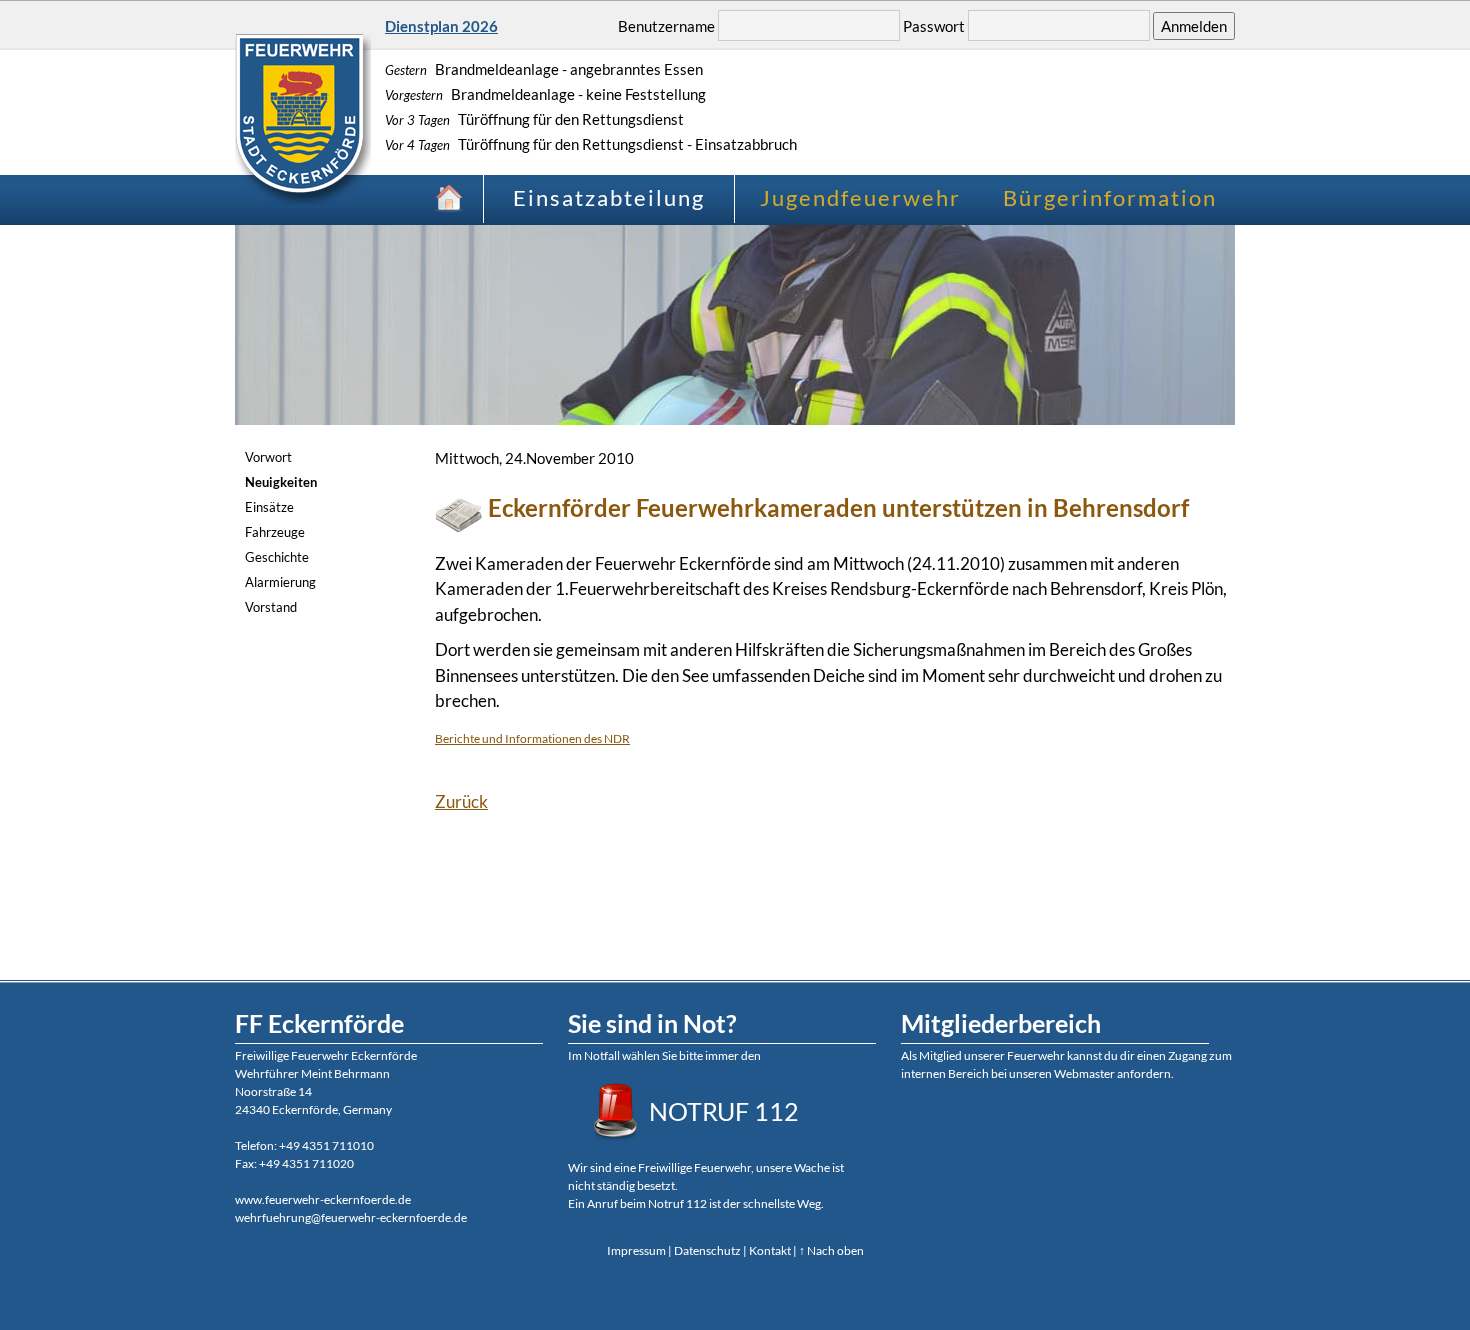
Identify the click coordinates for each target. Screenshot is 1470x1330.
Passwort (934, 26)
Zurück (461, 801)
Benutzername (666, 26)
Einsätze (269, 507)
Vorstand (271, 607)
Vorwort (268, 457)
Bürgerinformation (1110, 197)
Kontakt (770, 1250)
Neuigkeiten (281, 482)
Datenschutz (707, 1250)
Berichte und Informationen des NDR (532, 738)
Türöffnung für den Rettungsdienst (534, 119)
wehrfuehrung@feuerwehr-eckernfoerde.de (351, 1217)
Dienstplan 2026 (441, 26)
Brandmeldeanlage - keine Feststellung (545, 94)
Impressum (636, 1250)
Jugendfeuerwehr (860, 197)
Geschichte (277, 557)
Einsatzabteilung (609, 197)
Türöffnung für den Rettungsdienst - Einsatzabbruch (591, 144)
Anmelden (1194, 26)
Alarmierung (280, 582)
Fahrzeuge (275, 532)
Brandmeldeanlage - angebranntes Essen (544, 69)
